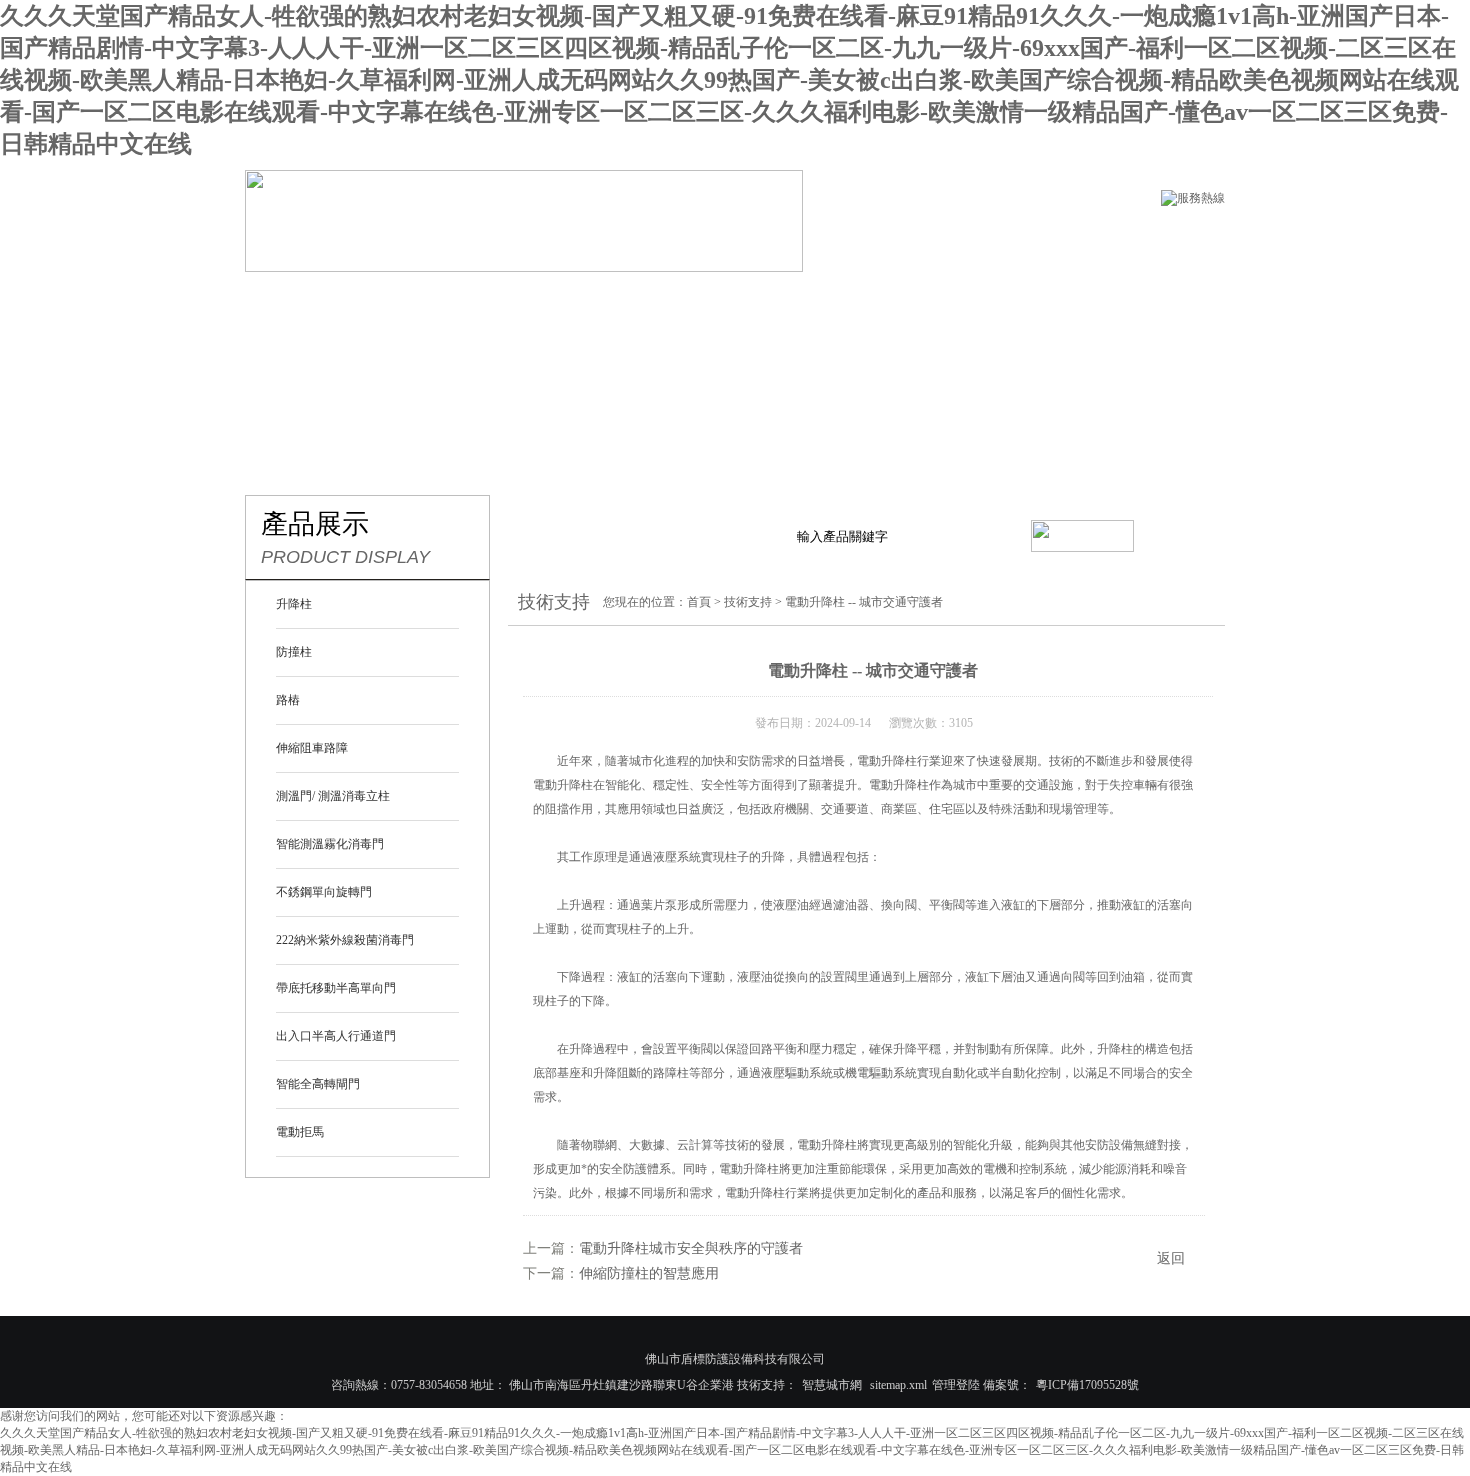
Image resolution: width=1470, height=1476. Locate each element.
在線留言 (973, 302)
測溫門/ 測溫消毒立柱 (333, 796)
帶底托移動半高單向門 (336, 988)
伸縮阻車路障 (312, 748)
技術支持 (861, 302)
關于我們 (413, 302)
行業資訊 (749, 302)
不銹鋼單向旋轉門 (324, 892)
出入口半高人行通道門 (336, 1036)
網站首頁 (301, 302)
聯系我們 (1085, 302)
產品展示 (525, 302)
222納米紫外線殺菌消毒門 (345, 940)
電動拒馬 (300, 1132)
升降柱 (294, 604)
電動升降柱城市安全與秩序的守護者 (691, 1248)
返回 (1171, 1258)
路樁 (288, 700)
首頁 (699, 602)
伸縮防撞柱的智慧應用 (649, 1273)
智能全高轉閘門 (318, 1084)
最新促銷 (637, 302)
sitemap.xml (898, 1385)
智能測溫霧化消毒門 (330, 844)
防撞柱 (294, 652)
